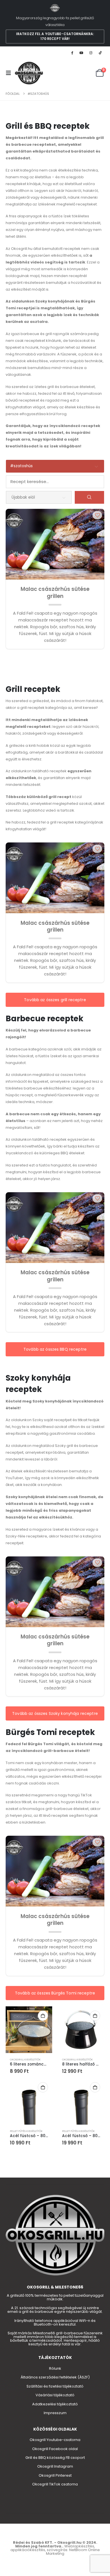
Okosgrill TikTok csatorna (55, 2484)
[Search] (89, 497)
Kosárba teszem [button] (43, 2016)
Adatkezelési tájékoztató (55, 2404)
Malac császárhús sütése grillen (55, 593)
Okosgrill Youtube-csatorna (55, 2440)
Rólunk (55, 2368)
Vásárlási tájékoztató (55, 2395)
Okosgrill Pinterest (55, 2475)
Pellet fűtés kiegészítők (26, 2131)
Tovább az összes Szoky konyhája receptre (55, 1713)
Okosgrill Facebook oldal (55, 2449)
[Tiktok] (100, 53)
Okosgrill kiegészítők (25, 2059)
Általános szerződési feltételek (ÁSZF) (55, 2377)
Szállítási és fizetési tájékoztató (55, 2386)
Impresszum (55, 2413)
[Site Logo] (29, 73)
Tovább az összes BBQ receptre (55, 1349)
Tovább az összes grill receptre (55, 1000)
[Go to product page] (29, 2030)
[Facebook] (72, 53)
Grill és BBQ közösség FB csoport (55, 2458)
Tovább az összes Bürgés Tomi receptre (55, 1993)
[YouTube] (81, 53)
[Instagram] (91, 53)
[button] (10, 73)
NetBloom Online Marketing (73, 2552)
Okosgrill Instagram (55, 2466)
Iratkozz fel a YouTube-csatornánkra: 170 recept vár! (55, 36)
